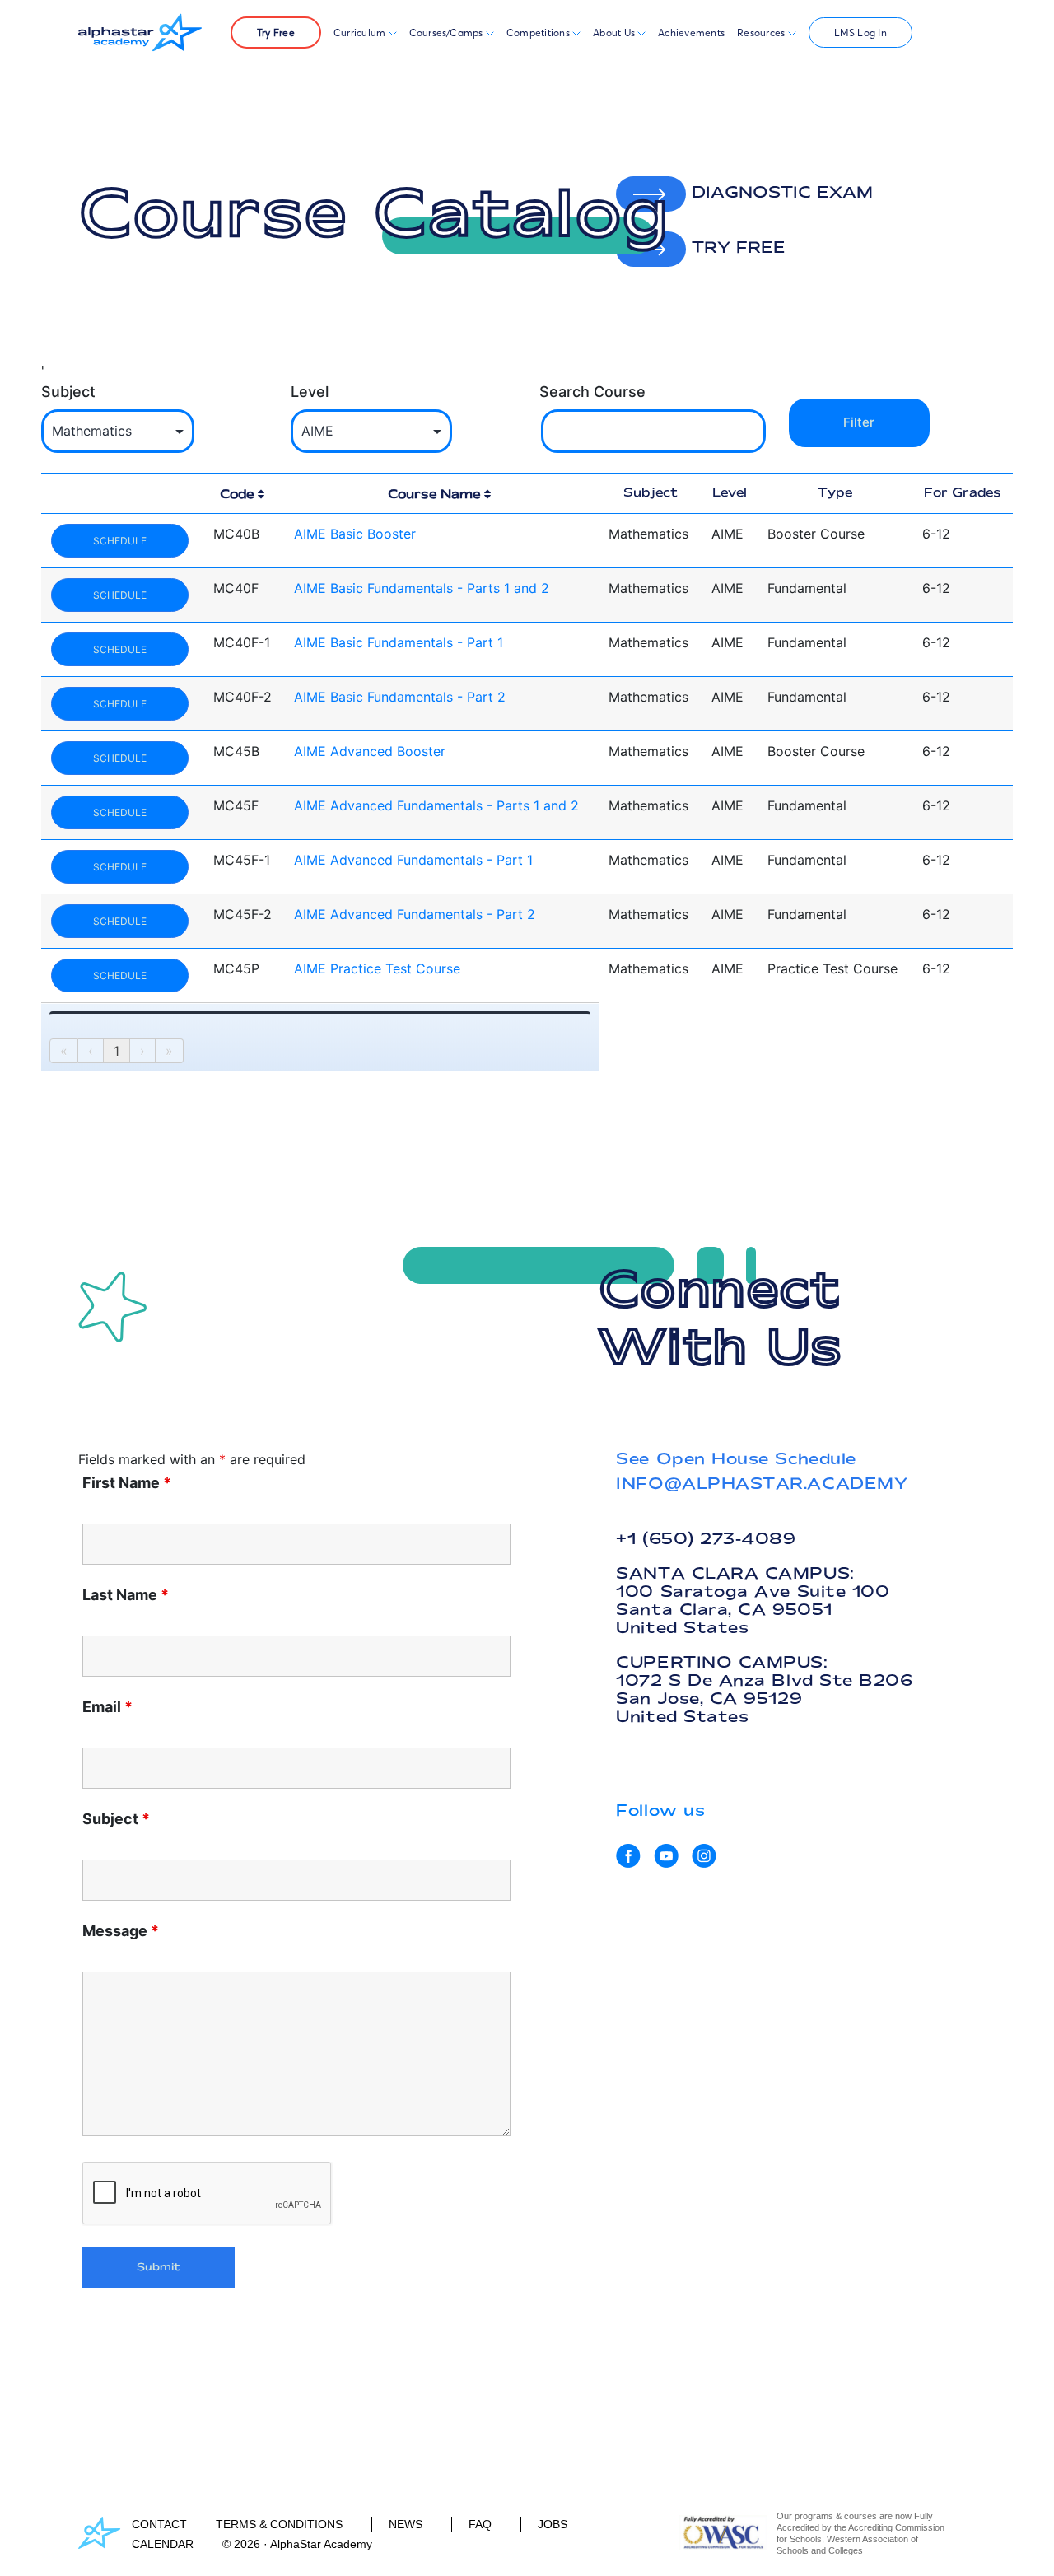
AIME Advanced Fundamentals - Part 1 (413, 860)
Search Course (592, 392)
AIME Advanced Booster (370, 751)
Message (121, 1931)
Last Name (126, 1595)
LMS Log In (860, 33)
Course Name (434, 494)
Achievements (691, 33)
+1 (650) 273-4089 (706, 1538)
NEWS (406, 2524)
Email (107, 1707)
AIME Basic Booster (355, 534)
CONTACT (159, 2524)
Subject (68, 392)
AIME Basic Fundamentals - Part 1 (399, 642)
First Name (127, 1483)
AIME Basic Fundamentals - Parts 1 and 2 (422, 588)
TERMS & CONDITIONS (279, 2524)
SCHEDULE (120, 541)
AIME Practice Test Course (377, 968)
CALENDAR (163, 2544)
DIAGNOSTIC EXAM (779, 192)
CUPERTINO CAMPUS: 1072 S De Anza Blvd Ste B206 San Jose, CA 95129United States (764, 1689)
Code (237, 494)
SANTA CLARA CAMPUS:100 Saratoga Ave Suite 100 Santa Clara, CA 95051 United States (753, 1600)
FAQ (480, 2524)
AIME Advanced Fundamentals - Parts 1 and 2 (436, 805)
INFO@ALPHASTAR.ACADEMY (762, 1483)
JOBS (553, 2524)
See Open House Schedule (736, 1458)
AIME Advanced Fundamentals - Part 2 (415, 914)
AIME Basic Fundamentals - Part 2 (400, 697)
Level (310, 392)
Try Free (276, 33)
